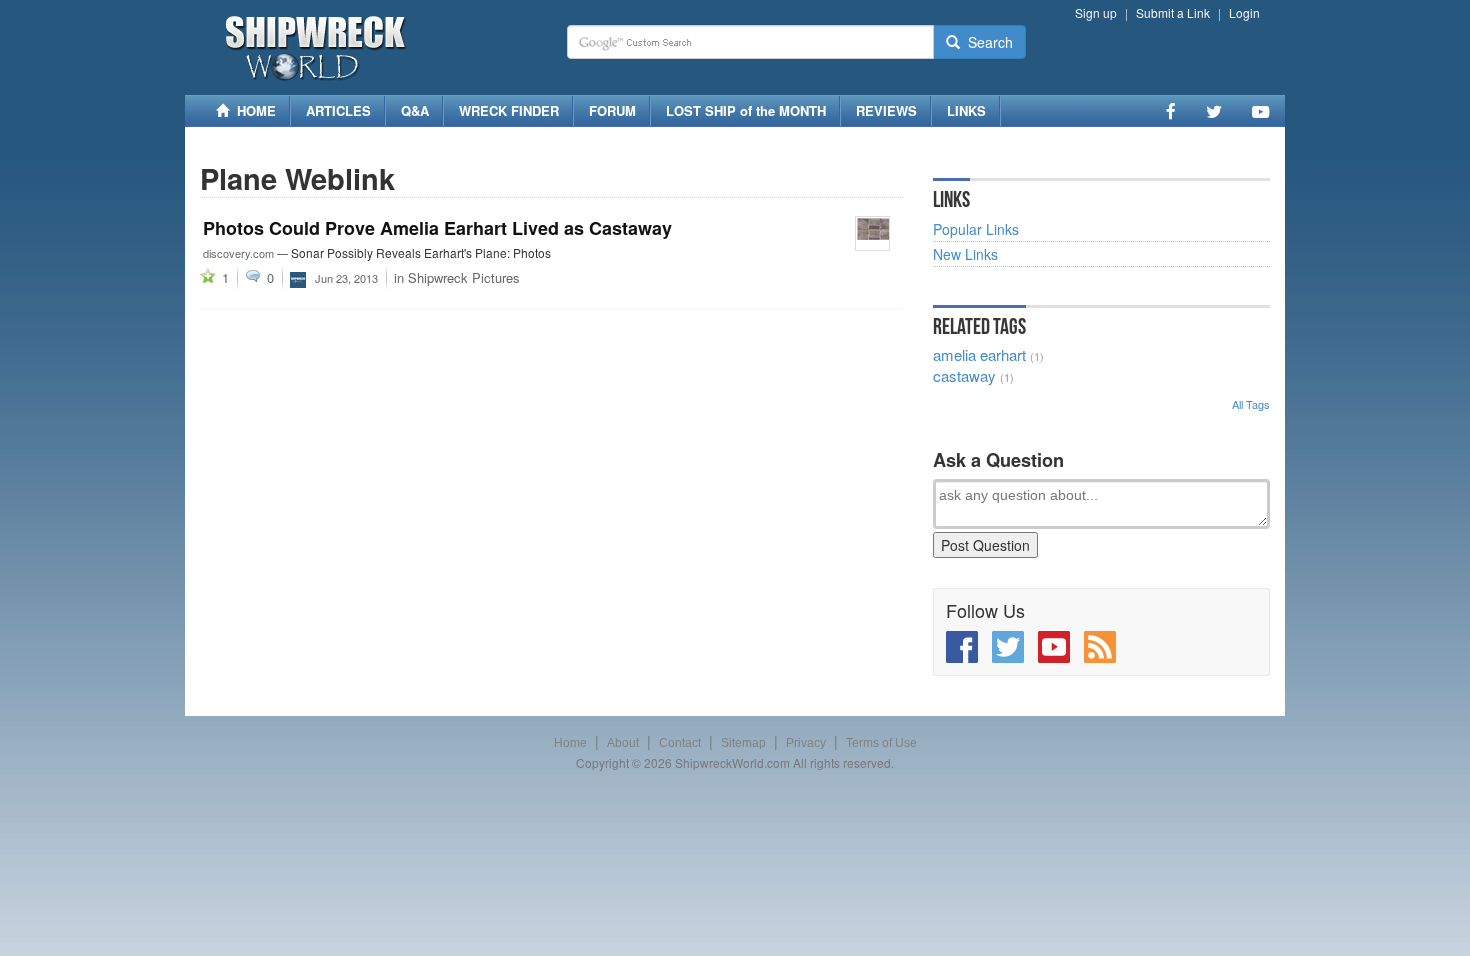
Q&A (415, 110)
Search (986, 42)
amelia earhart (979, 354)
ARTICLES (338, 110)
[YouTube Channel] (1260, 111)
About (623, 743)
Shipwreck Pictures (464, 277)
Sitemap (743, 743)
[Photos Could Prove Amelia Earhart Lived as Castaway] (872, 233)
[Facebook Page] (1171, 111)
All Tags (1251, 404)
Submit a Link (1173, 12)
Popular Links (976, 229)
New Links (965, 254)
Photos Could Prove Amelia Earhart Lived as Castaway (437, 228)
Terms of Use (881, 743)
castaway (964, 375)
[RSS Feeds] (1100, 647)
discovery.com (238, 253)
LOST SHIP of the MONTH (746, 110)
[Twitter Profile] (1214, 111)
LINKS (966, 110)
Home (570, 743)
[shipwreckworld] (298, 277)
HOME (252, 110)
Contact (680, 743)
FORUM (612, 110)
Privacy (806, 743)
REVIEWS (886, 110)
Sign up (1096, 12)
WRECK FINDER (509, 110)
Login (1244, 12)
